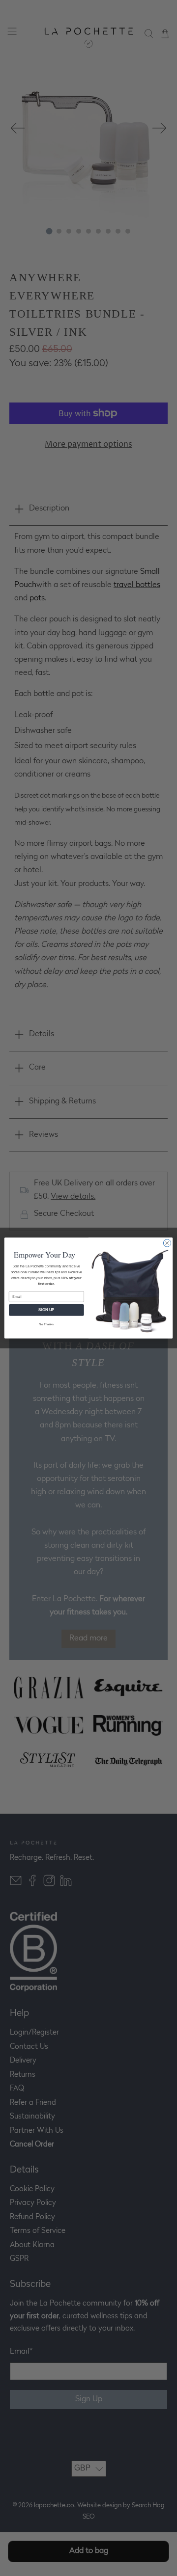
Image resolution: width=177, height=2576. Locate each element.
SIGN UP (46, 1310)
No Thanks (46, 1324)
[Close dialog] (167, 1243)
